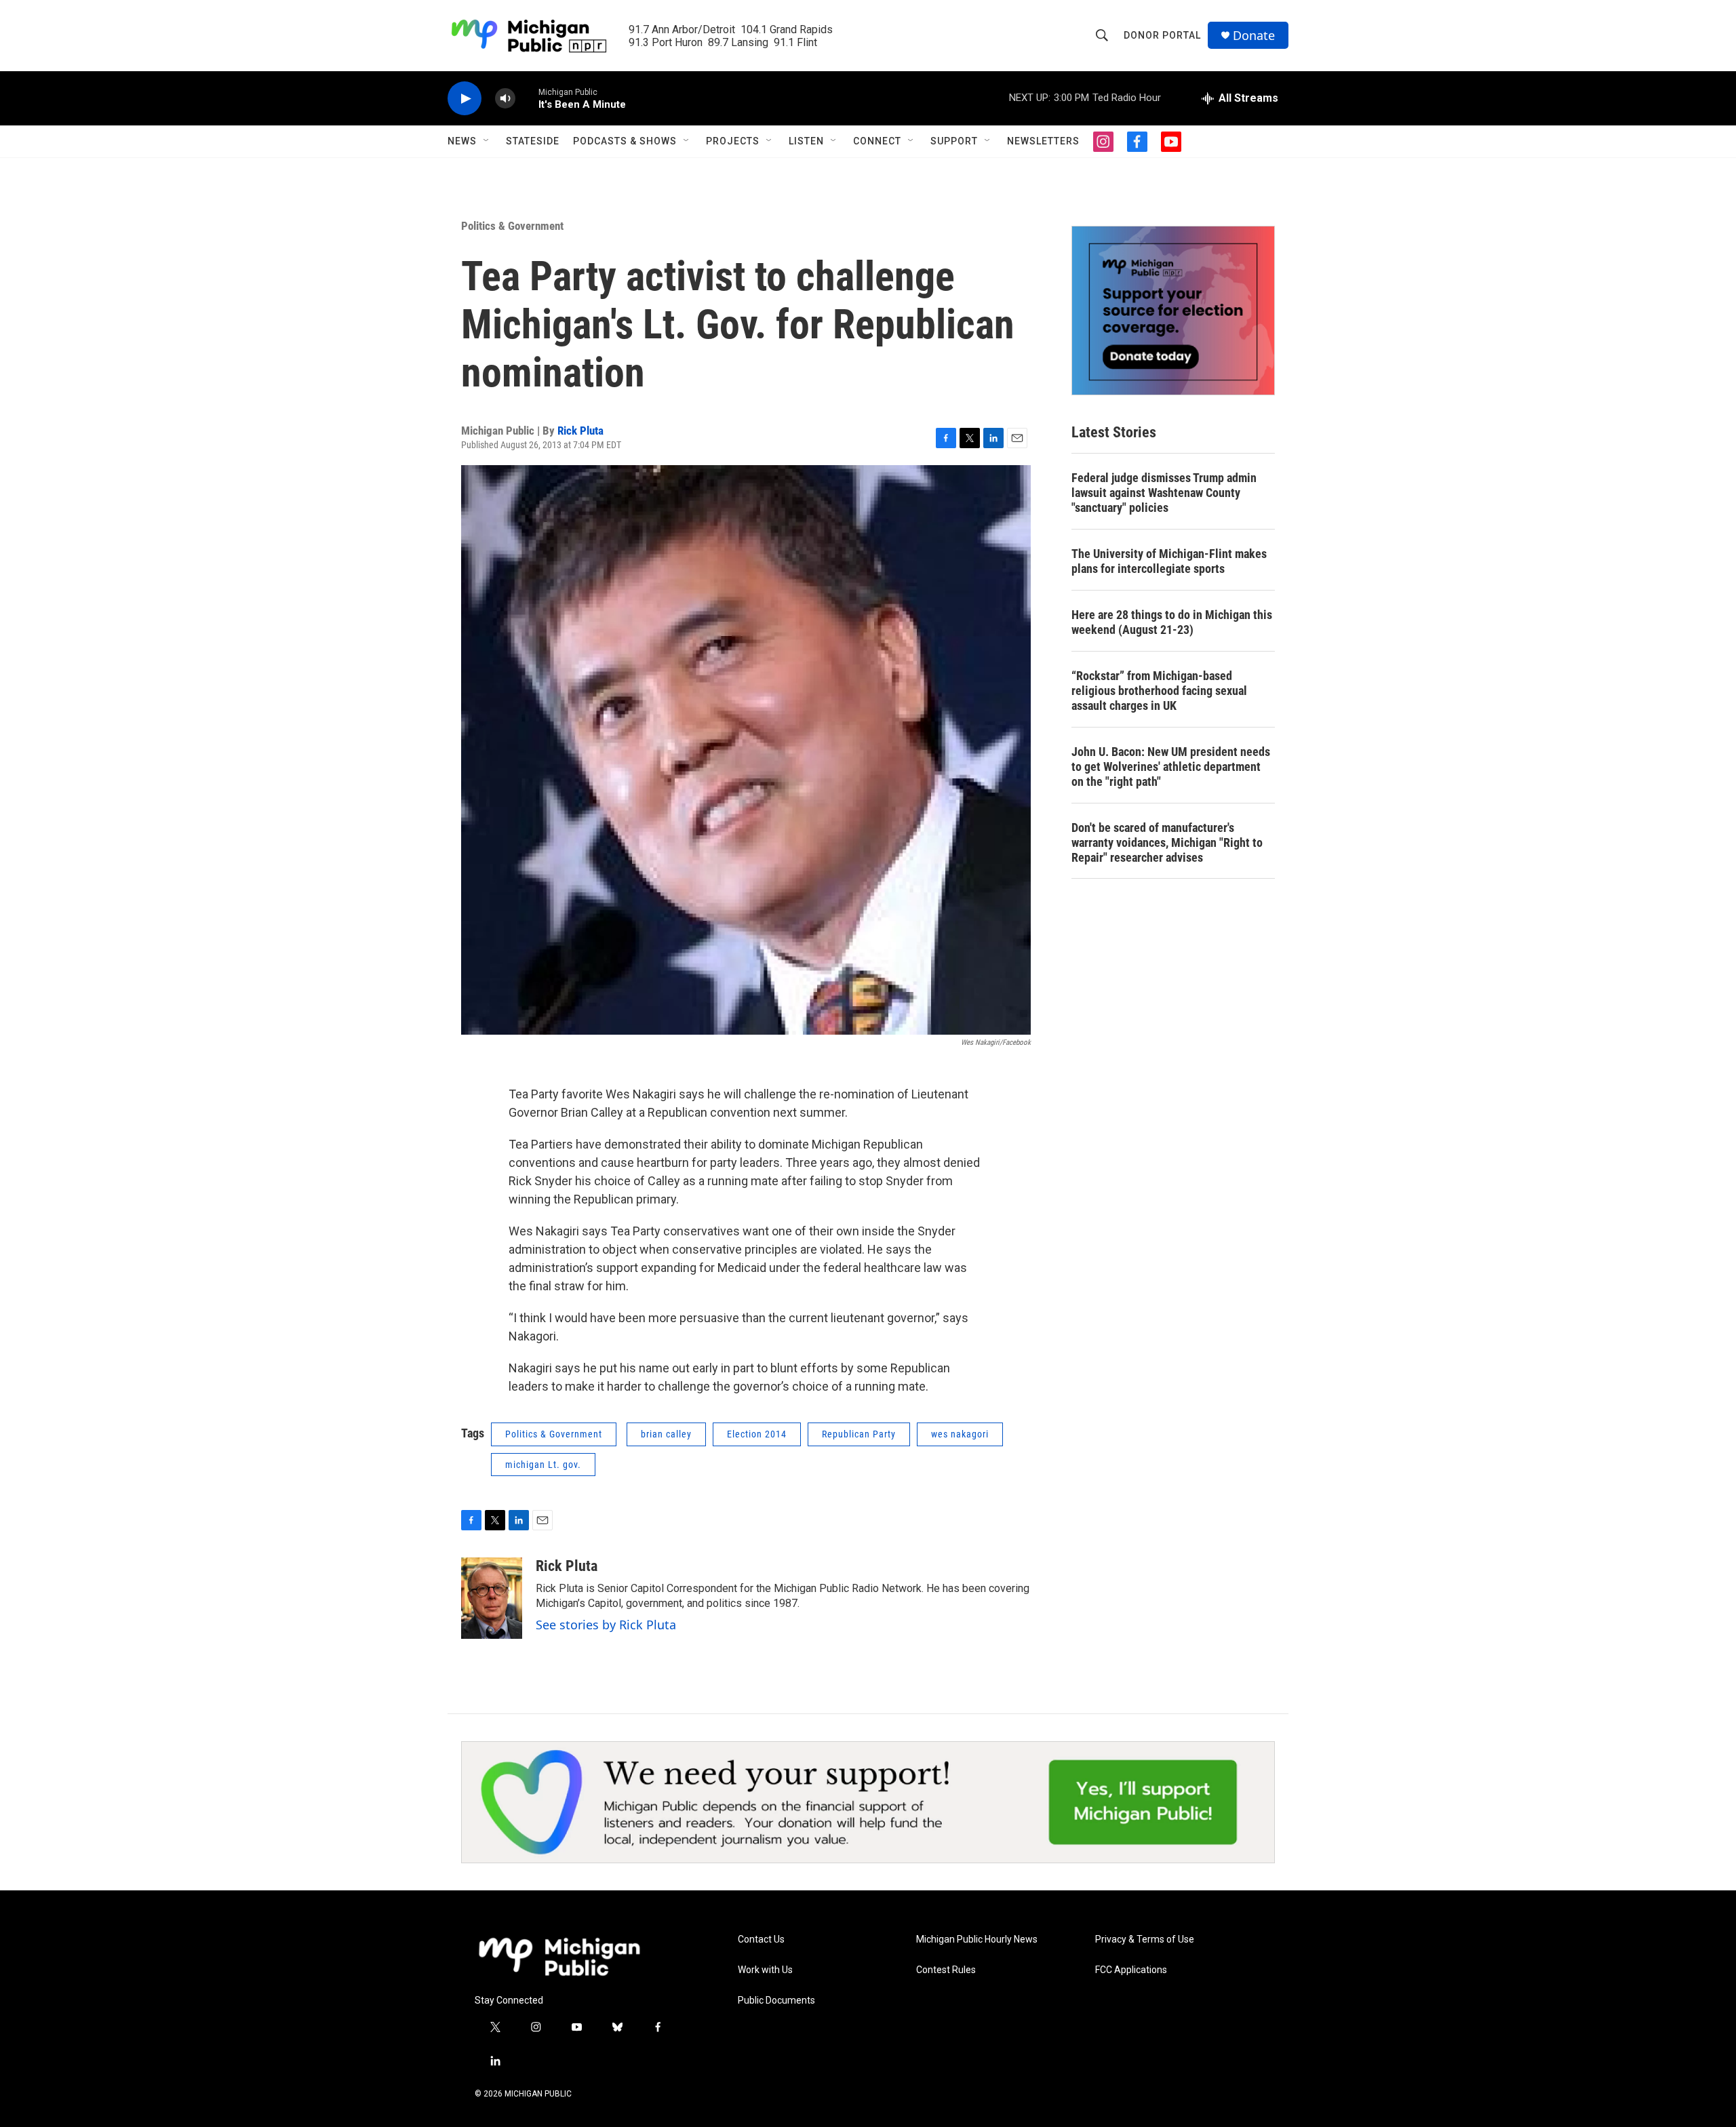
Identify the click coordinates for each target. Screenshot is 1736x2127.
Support (954, 141)
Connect (877, 141)
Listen (806, 141)
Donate (1254, 36)
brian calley (666, 1434)
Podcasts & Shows (625, 141)
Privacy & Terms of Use (1145, 1940)
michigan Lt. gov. (543, 1465)
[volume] (505, 99)
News (462, 141)
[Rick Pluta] (492, 1598)
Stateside (533, 141)
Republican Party (859, 1434)
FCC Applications (1131, 1970)
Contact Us (761, 1940)
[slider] (527, 98)
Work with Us (765, 1970)
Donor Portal (1162, 35)
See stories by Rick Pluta (606, 1625)
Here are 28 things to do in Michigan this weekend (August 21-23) (1172, 622)
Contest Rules (946, 1970)
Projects (733, 141)
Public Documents (776, 2001)
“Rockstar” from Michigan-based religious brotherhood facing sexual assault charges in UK (1159, 691)
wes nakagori (960, 1434)
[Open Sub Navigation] (487, 141)
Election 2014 (757, 1434)
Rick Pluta (580, 431)
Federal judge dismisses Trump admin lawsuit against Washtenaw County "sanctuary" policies (1164, 493)
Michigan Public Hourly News (977, 1940)
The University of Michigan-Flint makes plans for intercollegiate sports (1169, 561)
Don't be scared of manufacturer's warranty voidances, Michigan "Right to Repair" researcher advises (1167, 842)
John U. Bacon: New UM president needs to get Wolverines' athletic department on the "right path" (1171, 767)
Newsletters (1043, 141)
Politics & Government (512, 226)
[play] (465, 99)
